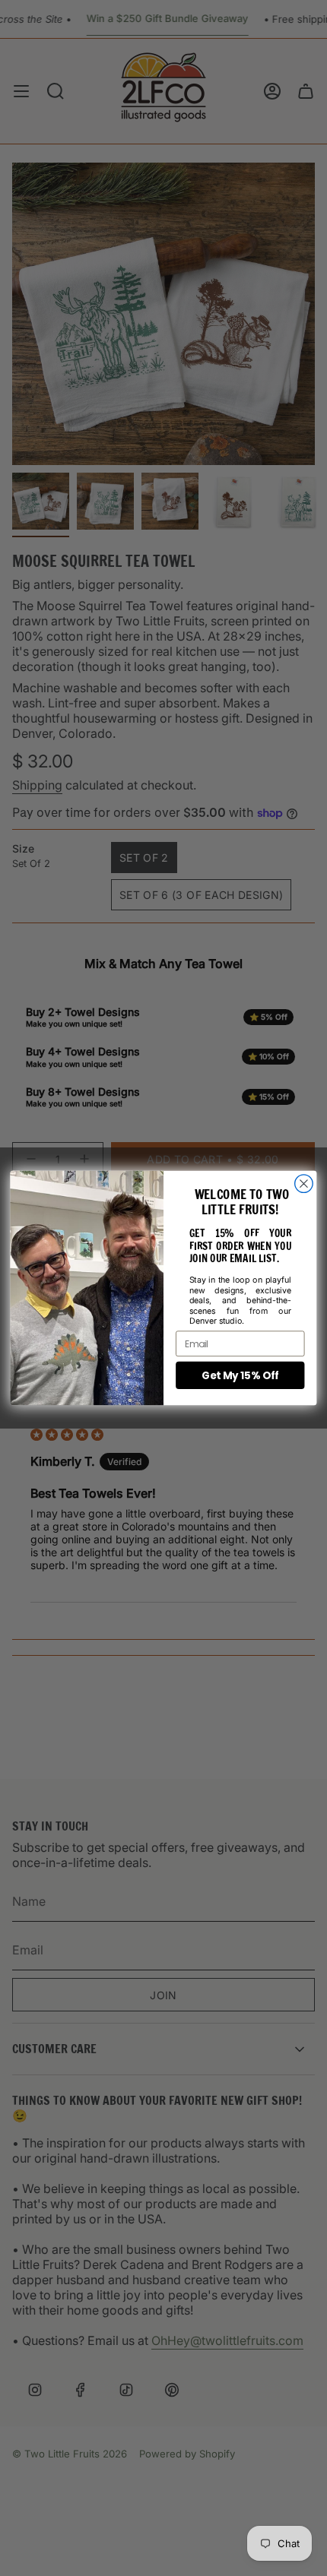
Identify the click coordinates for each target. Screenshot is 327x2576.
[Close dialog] (304, 1184)
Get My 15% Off (240, 1375)
